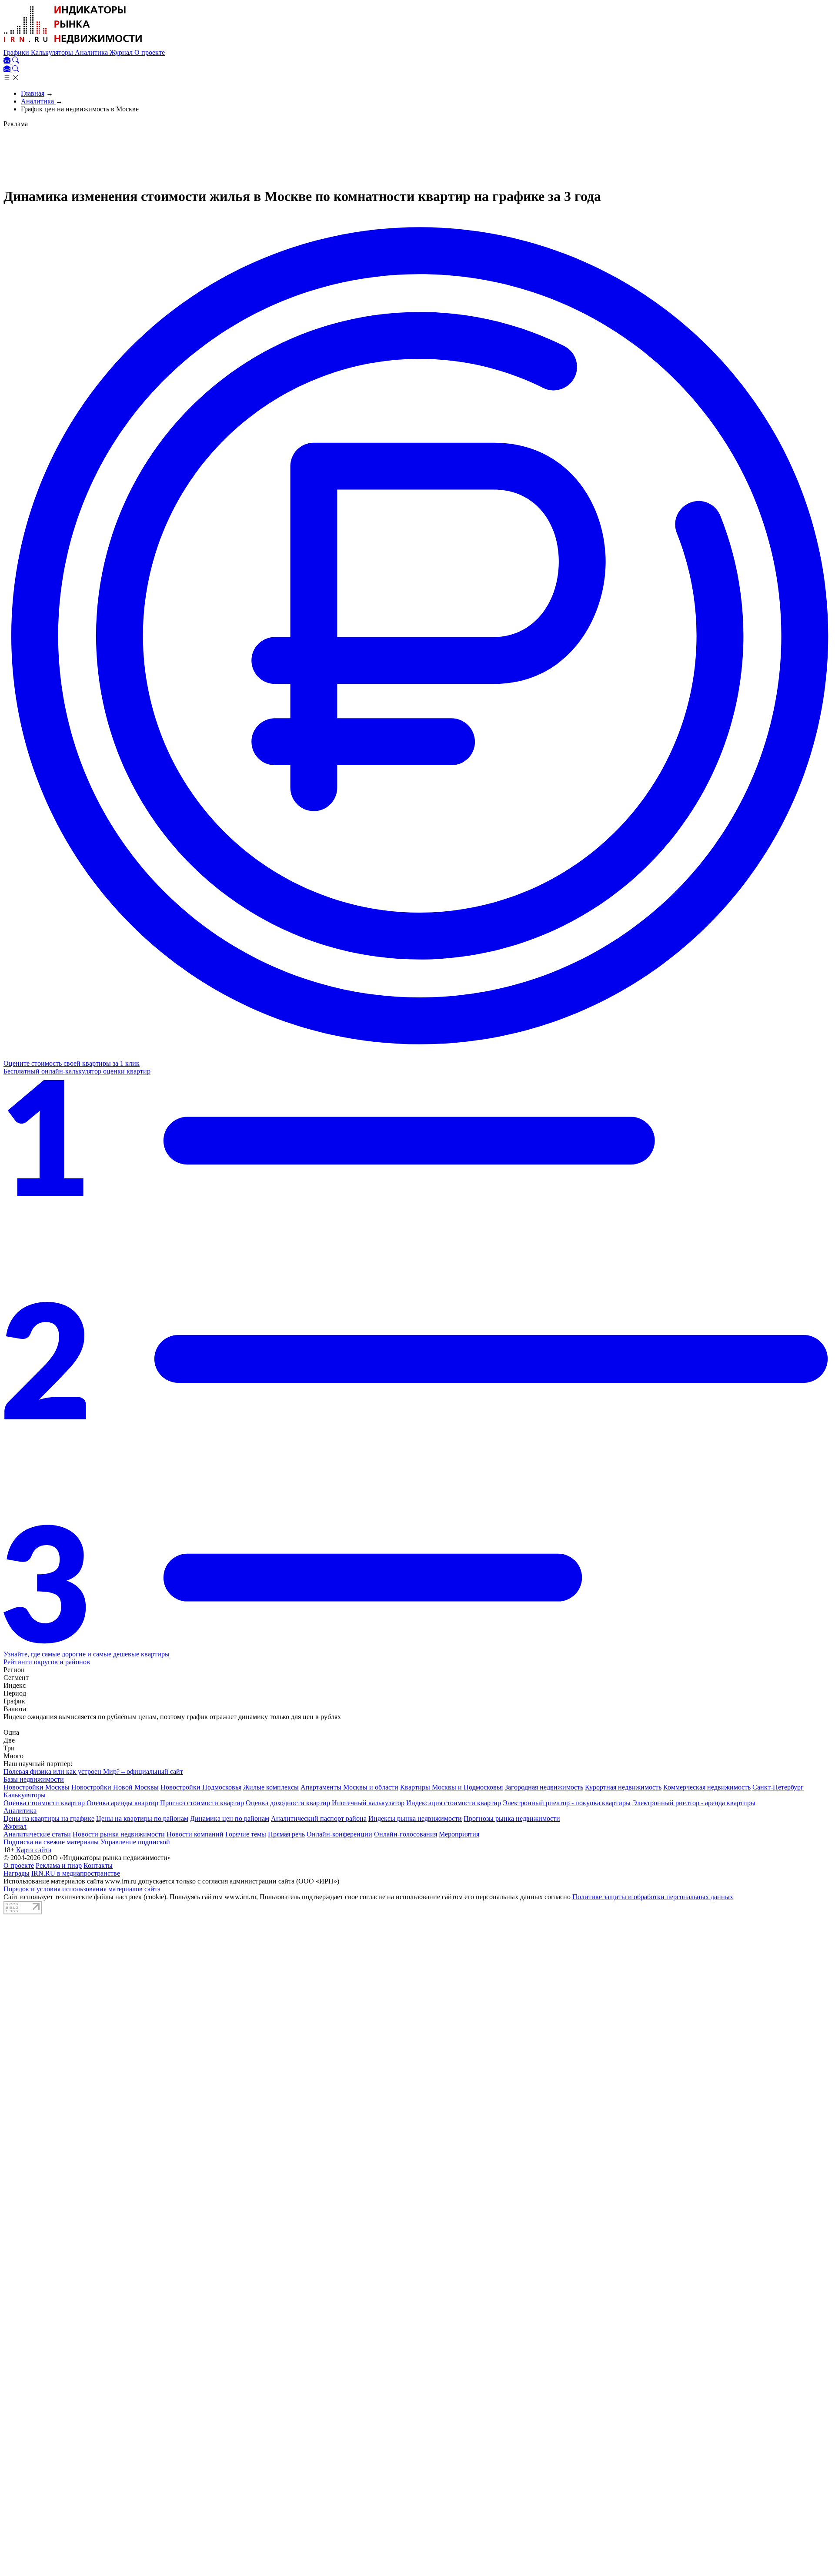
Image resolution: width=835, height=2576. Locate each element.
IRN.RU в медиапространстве (76, 1873)
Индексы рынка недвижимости (415, 1818)
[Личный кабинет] (8, 61)
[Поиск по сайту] (16, 61)
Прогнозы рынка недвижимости (512, 1818)
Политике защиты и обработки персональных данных (653, 1897)
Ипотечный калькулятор (368, 1803)
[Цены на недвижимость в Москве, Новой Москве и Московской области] (73, 45)
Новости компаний (195, 1834)
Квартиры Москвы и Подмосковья (451, 1787)
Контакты (98, 1865)
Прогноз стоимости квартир (202, 1803)
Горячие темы (246, 1834)
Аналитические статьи (37, 1834)
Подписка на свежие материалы (51, 1842)
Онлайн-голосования (406, 1834)
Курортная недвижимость (623, 1787)
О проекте (150, 52)
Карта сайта (34, 1850)
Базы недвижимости (34, 1779)
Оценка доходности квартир (288, 1803)
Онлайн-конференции (339, 1834)
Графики (17, 52)
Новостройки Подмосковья (201, 1787)
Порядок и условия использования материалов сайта (82, 1889)
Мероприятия (459, 1834)
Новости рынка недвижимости (119, 1834)
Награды (17, 1873)
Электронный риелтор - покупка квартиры (567, 1803)
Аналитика (92, 52)
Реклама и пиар (59, 1865)
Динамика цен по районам (230, 1818)
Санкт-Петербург (778, 1787)
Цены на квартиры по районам (142, 1818)
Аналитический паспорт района (319, 1818)
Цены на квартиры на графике (49, 1818)
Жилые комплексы (271, 1787)
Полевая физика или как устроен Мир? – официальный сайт (93, 1771)
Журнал (122, 52)
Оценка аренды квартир (122, 1803)
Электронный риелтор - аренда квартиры (694, 1803)
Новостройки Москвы (37, 1787)
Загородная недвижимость (544, 1787)
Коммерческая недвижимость (707, 1787)
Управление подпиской (135, 1842)
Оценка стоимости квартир (44, 1803)
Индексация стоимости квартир (454, 1803)
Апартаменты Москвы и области (349, 1787)
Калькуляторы (53, 52)
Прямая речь (286, 1834)
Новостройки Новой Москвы (115, 1787)
